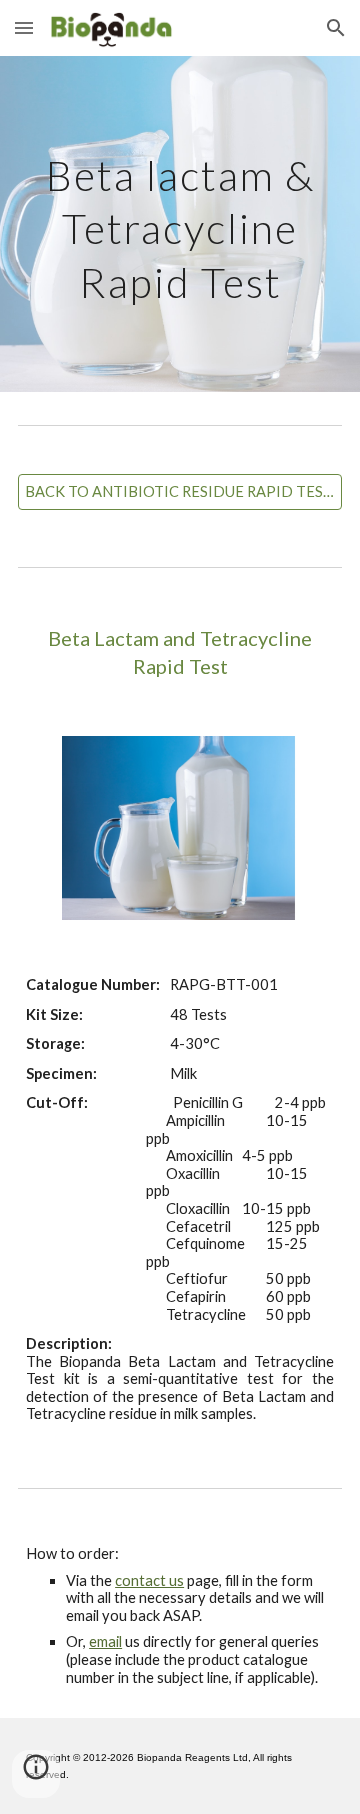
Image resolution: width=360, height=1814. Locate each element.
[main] (180, 224)
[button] (24, 27)
